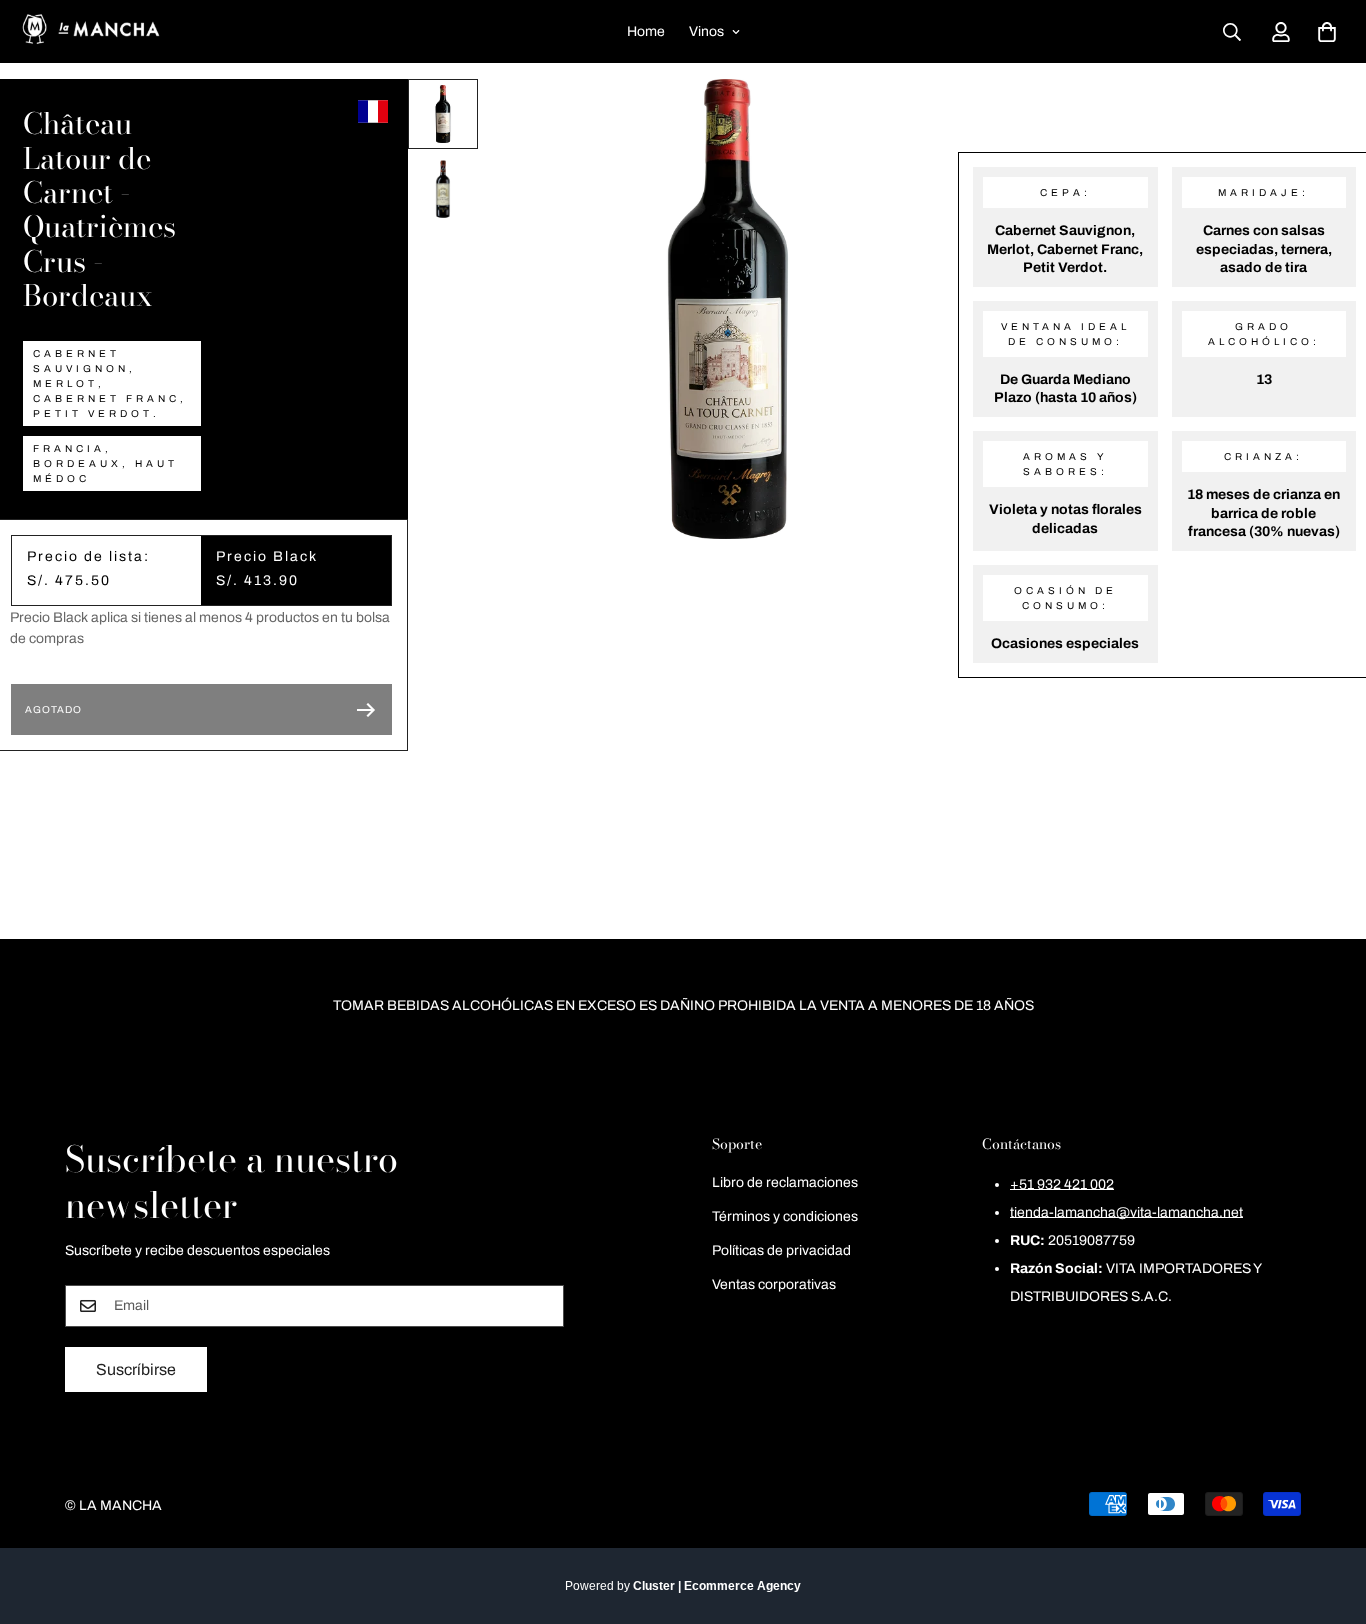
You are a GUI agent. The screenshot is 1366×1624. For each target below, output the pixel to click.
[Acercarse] (915, 121)
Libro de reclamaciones (785, 1182)
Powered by (683, 1586)
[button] (1327, 32)
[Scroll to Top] (1327, 1515)
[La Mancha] (90, 31)
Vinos (706, 31)
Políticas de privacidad (781, 1250)
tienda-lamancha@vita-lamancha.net (1126, 1213)
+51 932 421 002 (1062, 1185)
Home (646, 31)
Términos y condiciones (785, 1216)
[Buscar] (1232, 32)
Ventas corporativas (774, 1284)
